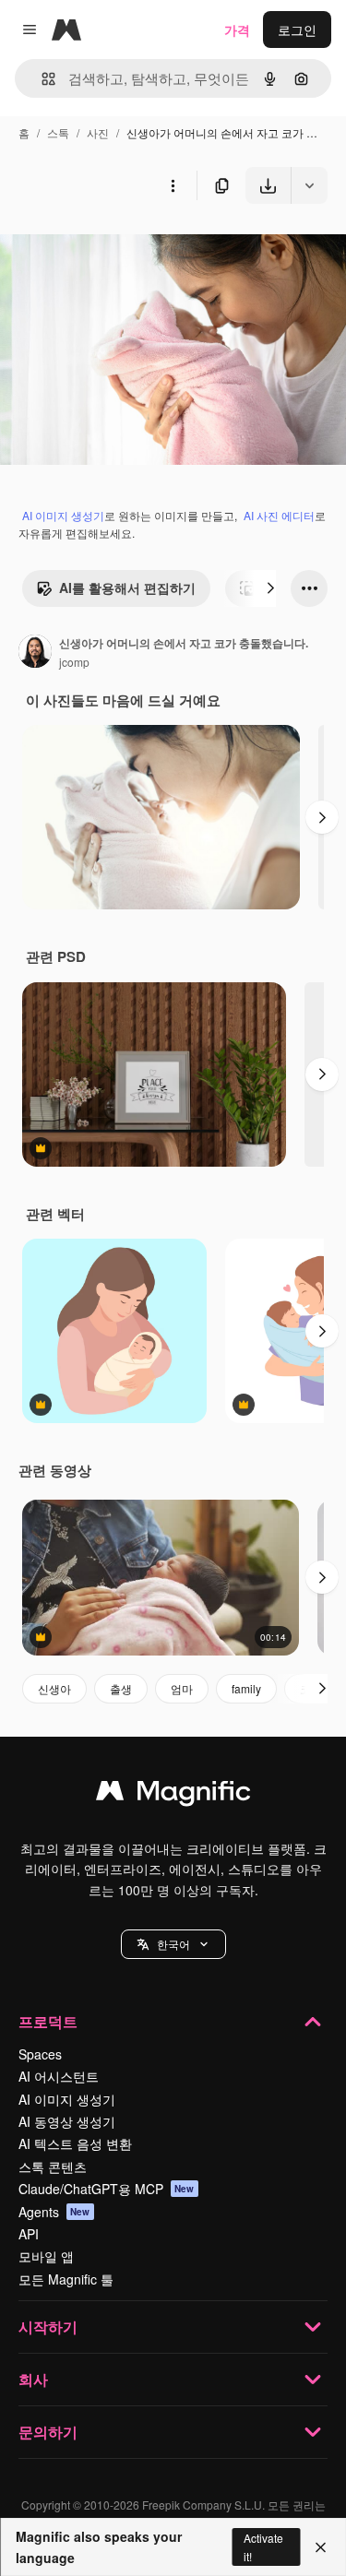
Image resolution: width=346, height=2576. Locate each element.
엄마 (182, 1688)
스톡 (58, 132)
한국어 (173, 1944)
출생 (121, 1688)
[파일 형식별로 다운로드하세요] (309, 185)
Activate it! (263, 2546)
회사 (33, 2379)
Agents (54, 2212)
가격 (237, 30)
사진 (98, 132)
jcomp (74, 662)
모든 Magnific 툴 (66, 2279)
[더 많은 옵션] (173, 185)
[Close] (321, 2547)
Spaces (40, 2054)
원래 (106, 247)
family (246, 1688)
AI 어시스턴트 (59, 2076)
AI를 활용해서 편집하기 (127, 588)
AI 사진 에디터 (279, 515)
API (29, 2234)
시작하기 (48, 2327)
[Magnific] (173, 1795)
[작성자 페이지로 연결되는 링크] (35, 653)
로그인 (297, 30)
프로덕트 (48, 2021)
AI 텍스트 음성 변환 (75, 2143)
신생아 (54, 1688)
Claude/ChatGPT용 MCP (107, 2189)
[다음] (270, 588)
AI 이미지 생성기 (63, 515)
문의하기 (48, 2432)
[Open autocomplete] (41, 79)
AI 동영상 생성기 (67, 2121)
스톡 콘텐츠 (53, 2166)
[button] (173, 1944)
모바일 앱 (46, 2256)
